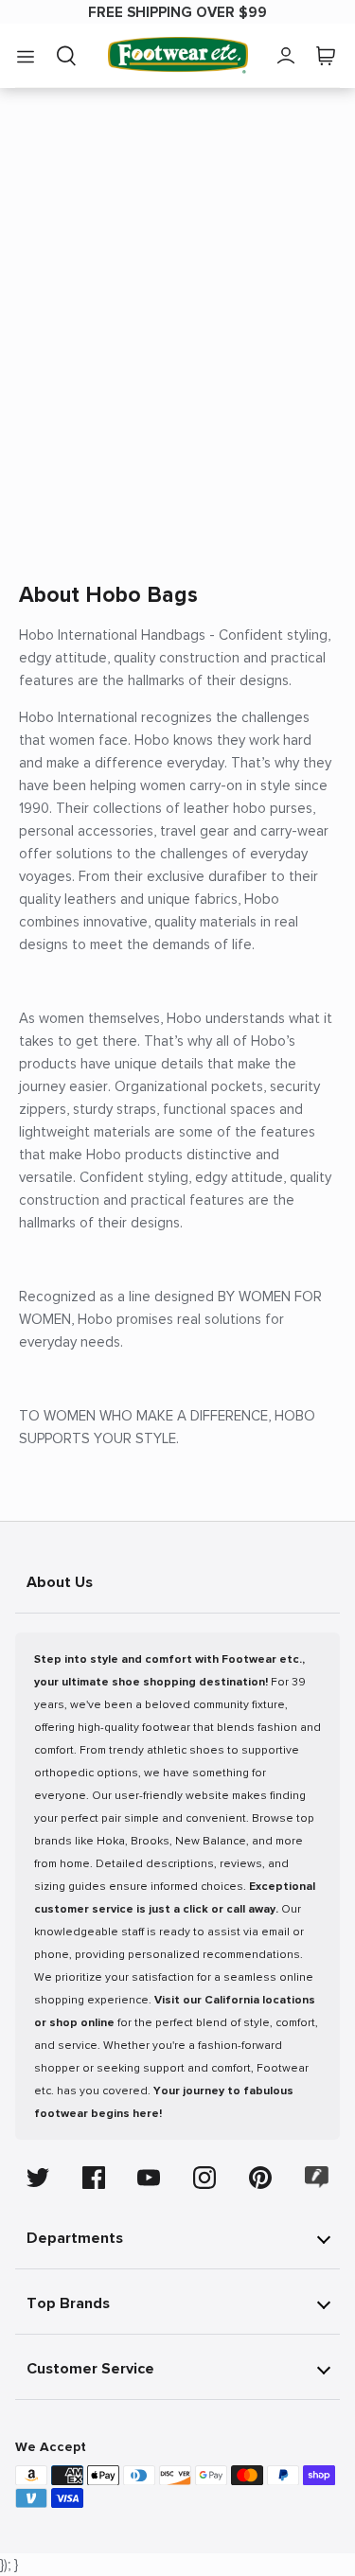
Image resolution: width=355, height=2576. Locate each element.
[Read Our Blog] (317, 2177)
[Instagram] (204, 2178)
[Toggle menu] (26, 56)
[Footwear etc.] (178, 55)
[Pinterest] (260, 2178)
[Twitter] (38, 2178)
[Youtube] (149, 2178)
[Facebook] (94, 2178)
